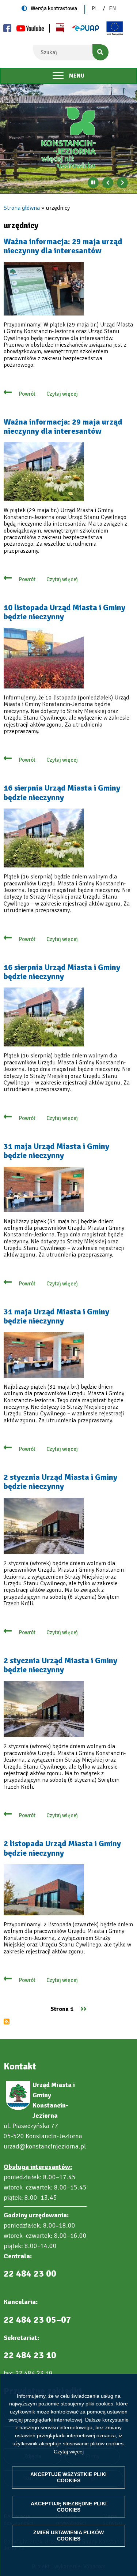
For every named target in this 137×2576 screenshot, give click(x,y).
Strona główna (22, 208)
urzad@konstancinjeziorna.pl (45, 2146)
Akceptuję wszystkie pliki (68, 2477)
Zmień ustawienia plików (68, 2536)
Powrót (27, 394)
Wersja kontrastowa (54, 8)
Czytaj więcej (69, 2452)
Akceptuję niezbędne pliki (69, 2507)
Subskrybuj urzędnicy (7, 2021)
